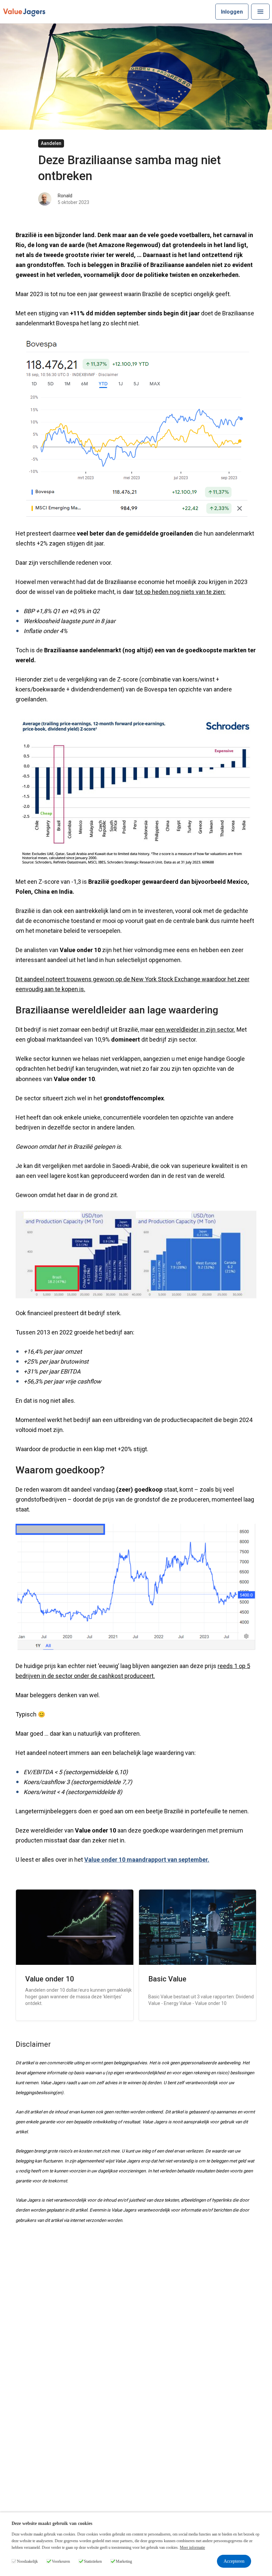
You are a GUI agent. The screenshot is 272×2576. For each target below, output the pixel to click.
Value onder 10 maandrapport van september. (147, 1860)
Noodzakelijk (27, 2561)
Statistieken (93, 2561)
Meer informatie (192, 2547)
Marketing (124, 2561)
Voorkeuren (61, 2561)
